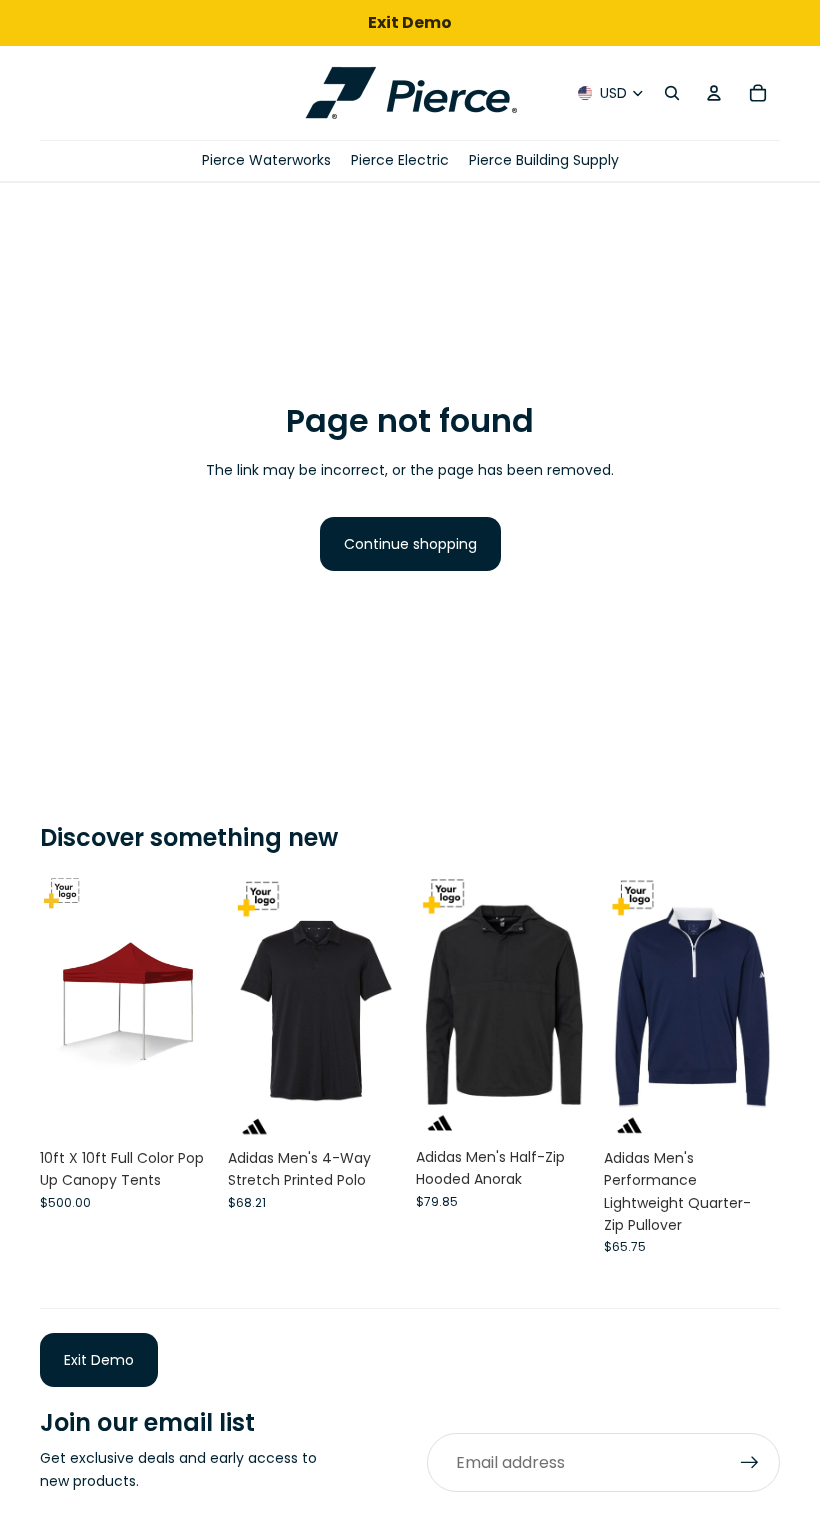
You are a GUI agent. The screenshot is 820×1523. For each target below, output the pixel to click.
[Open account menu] (714, 93)
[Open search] (672, 93)
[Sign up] (750, 1463)
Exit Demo (99, 1360)
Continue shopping (410, 544)
